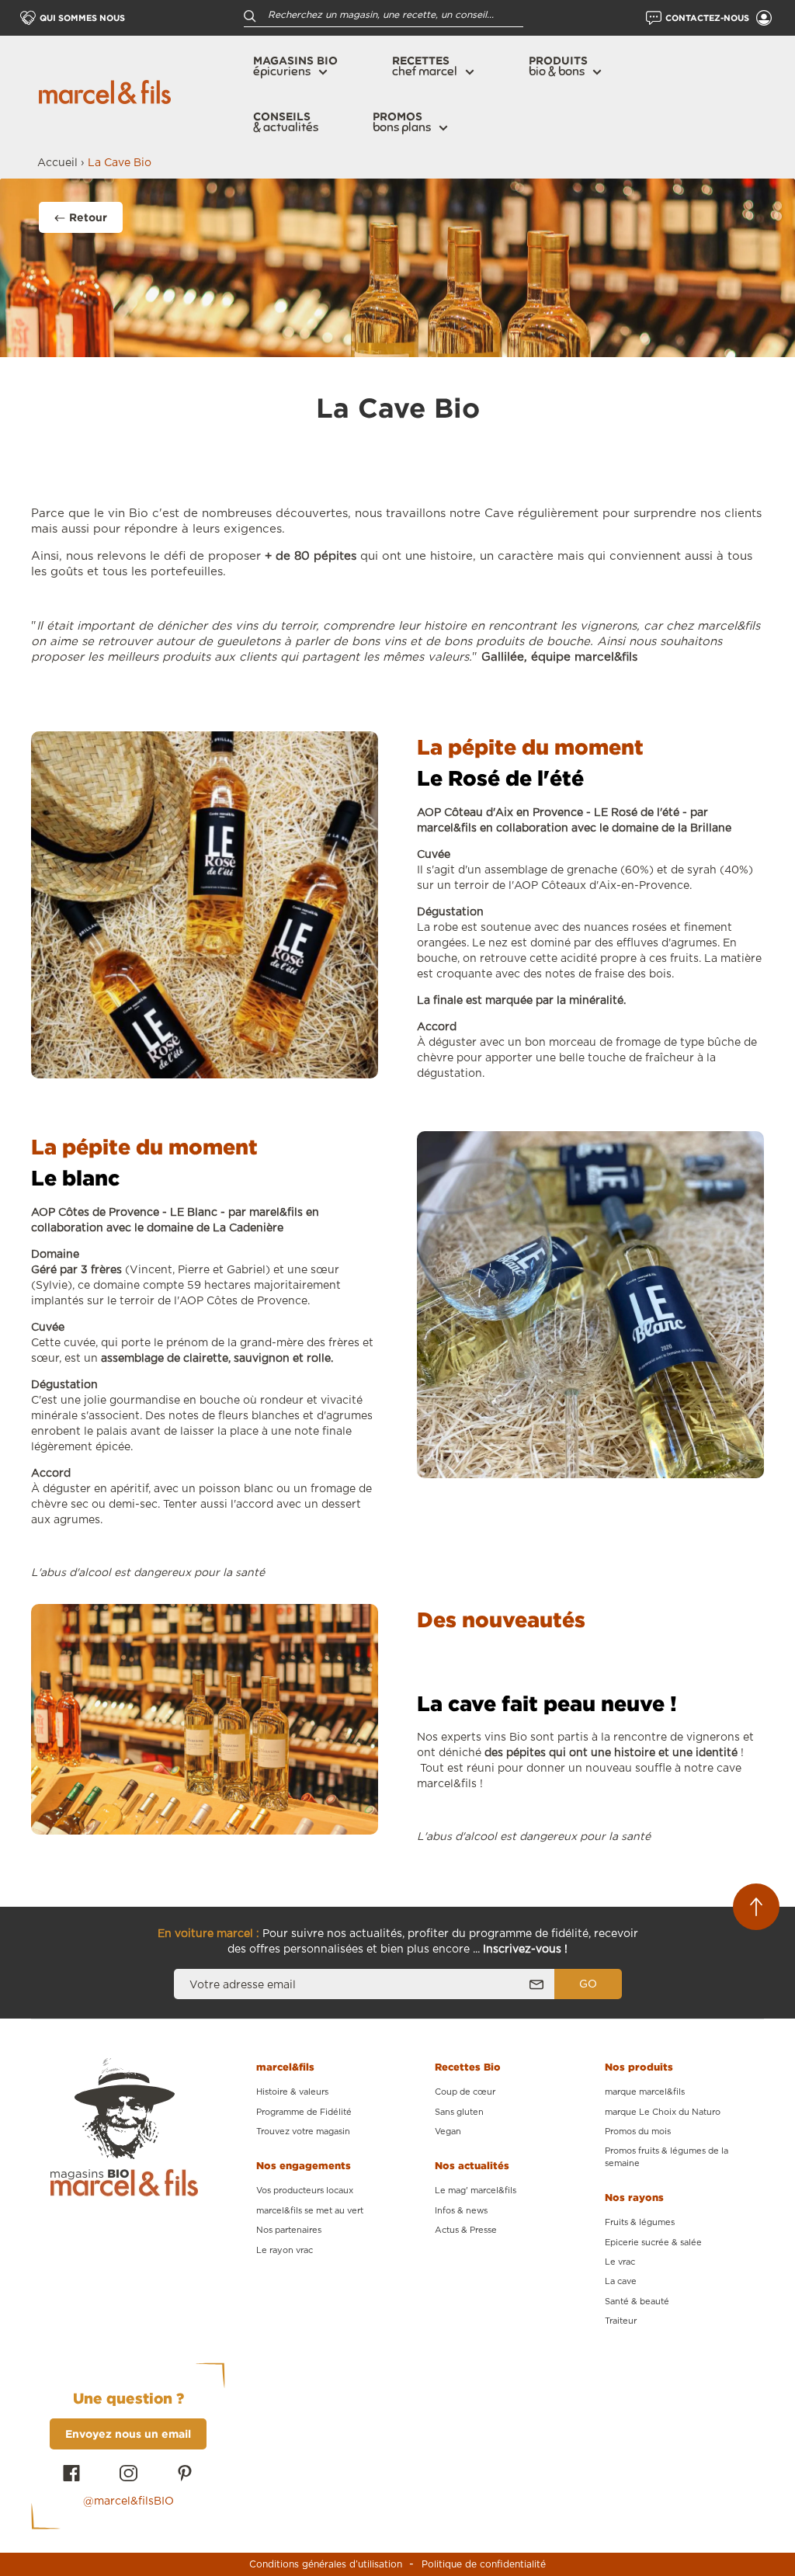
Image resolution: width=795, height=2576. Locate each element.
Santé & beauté (637, 2302)
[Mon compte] (764, 18)
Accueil (57, 163)
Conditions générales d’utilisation (326, 2564)
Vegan (448, 2132)
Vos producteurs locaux (305, 2191)
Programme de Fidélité (304, 2112)
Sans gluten (459, 2112)
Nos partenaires (289, 2230)
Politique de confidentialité (484, 2564)
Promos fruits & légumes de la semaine (667, 2157)
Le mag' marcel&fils (476, 2191)
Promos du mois (638, 2132)
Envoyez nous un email (128, 2434)
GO (588, 1984)
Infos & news (461, 2211)
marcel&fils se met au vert (310, 2211)
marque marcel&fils (645, 2092)
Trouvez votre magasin (303, 2132)
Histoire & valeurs (292, 2092)
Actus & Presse (466, 2230)
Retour (88, 217)
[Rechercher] (250, 15)
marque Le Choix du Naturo (663, 2112)
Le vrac (620, 2262)
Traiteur (621, 2321)
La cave (621, 2281)
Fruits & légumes (640, 2222)
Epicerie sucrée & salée (653, 2243)
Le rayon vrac (285, 2250)
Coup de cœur (465, 2092)
